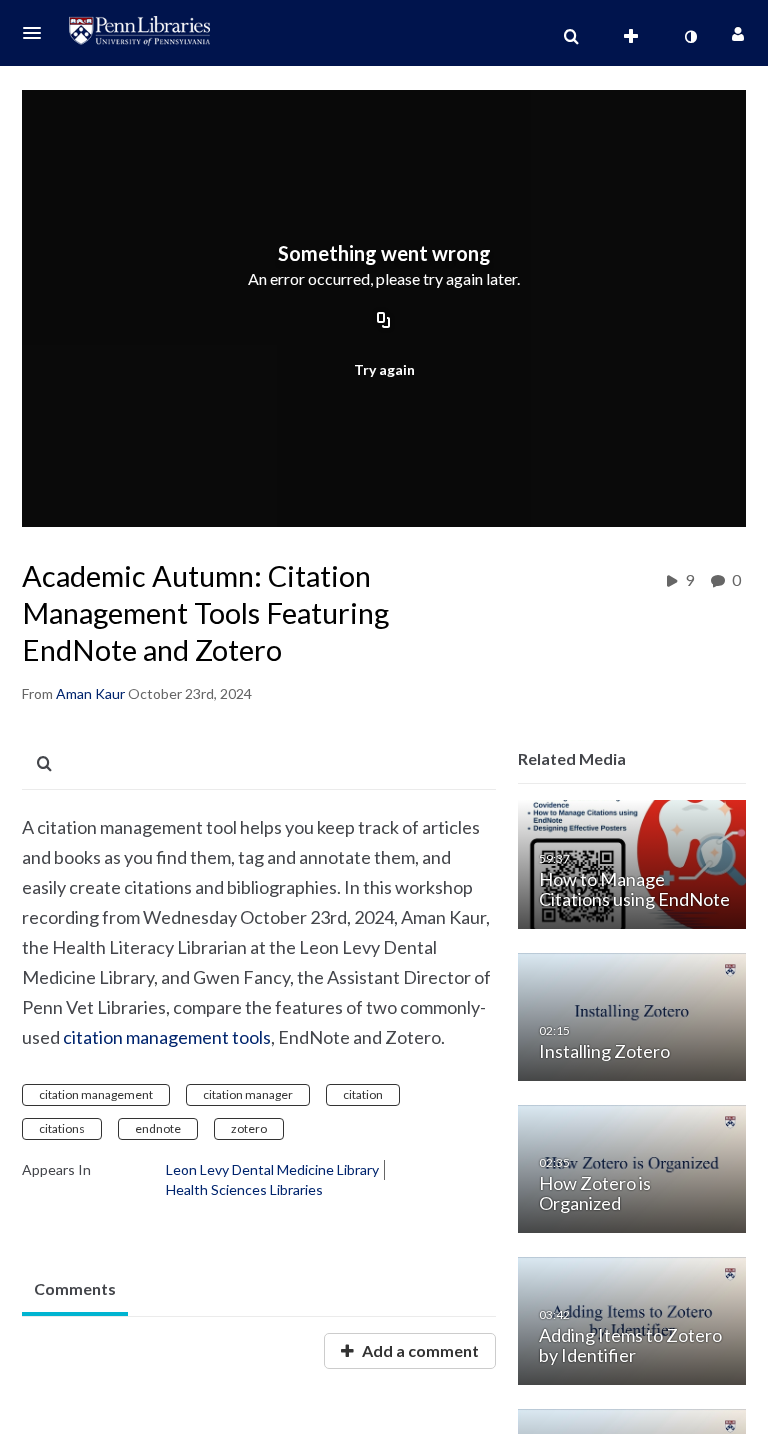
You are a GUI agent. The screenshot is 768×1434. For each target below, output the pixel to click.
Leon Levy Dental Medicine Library (272, 1169)
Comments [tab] (75, 1288)
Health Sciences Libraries (244, 1189)
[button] (38, 33)
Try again (384, 369)
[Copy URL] (384, 322)
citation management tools (167, 1037)
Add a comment (419, 1350)
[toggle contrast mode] (690, 37)
